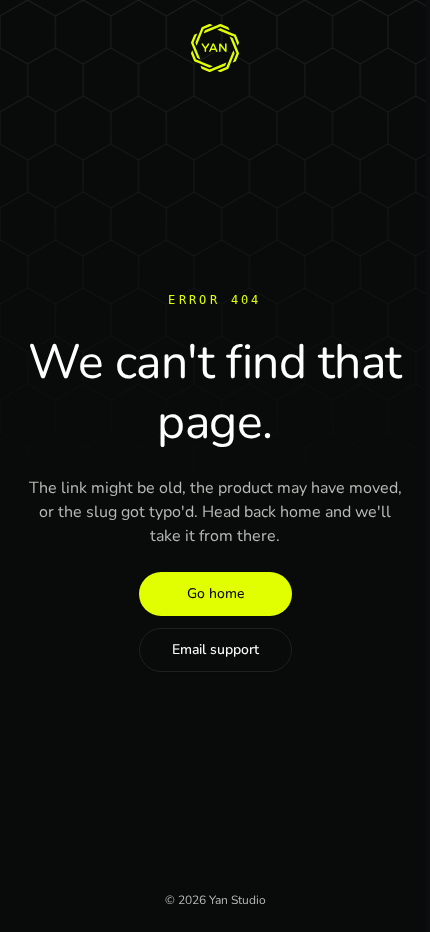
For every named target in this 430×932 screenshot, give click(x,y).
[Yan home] (215, 48)
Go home (215, 593)
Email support (215, 649)
